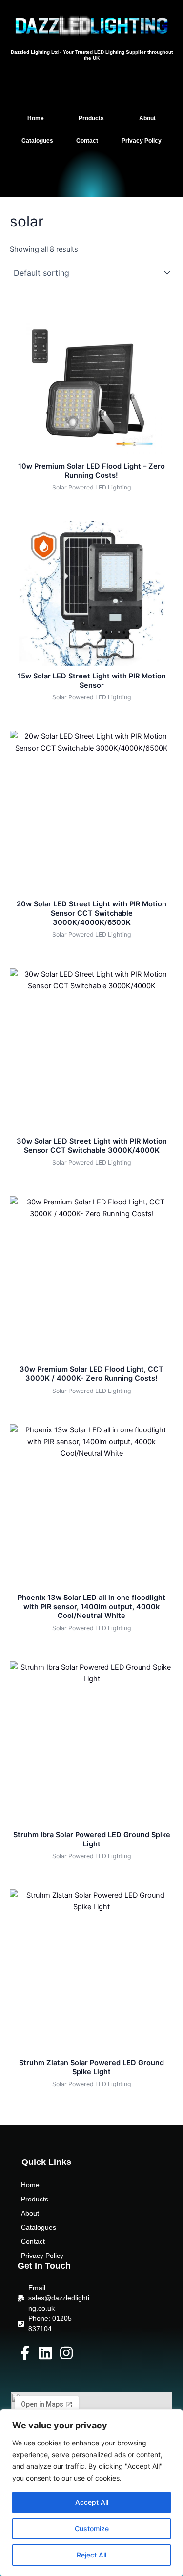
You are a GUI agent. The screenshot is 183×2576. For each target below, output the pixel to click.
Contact (87, 141)
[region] (91, 2493)
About (147, 118)
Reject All (91, 2555)
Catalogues (37, 141)
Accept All (92, 2502)
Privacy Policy (142, 141)
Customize (92, 2529)
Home (36, 118)
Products (91, 118)
